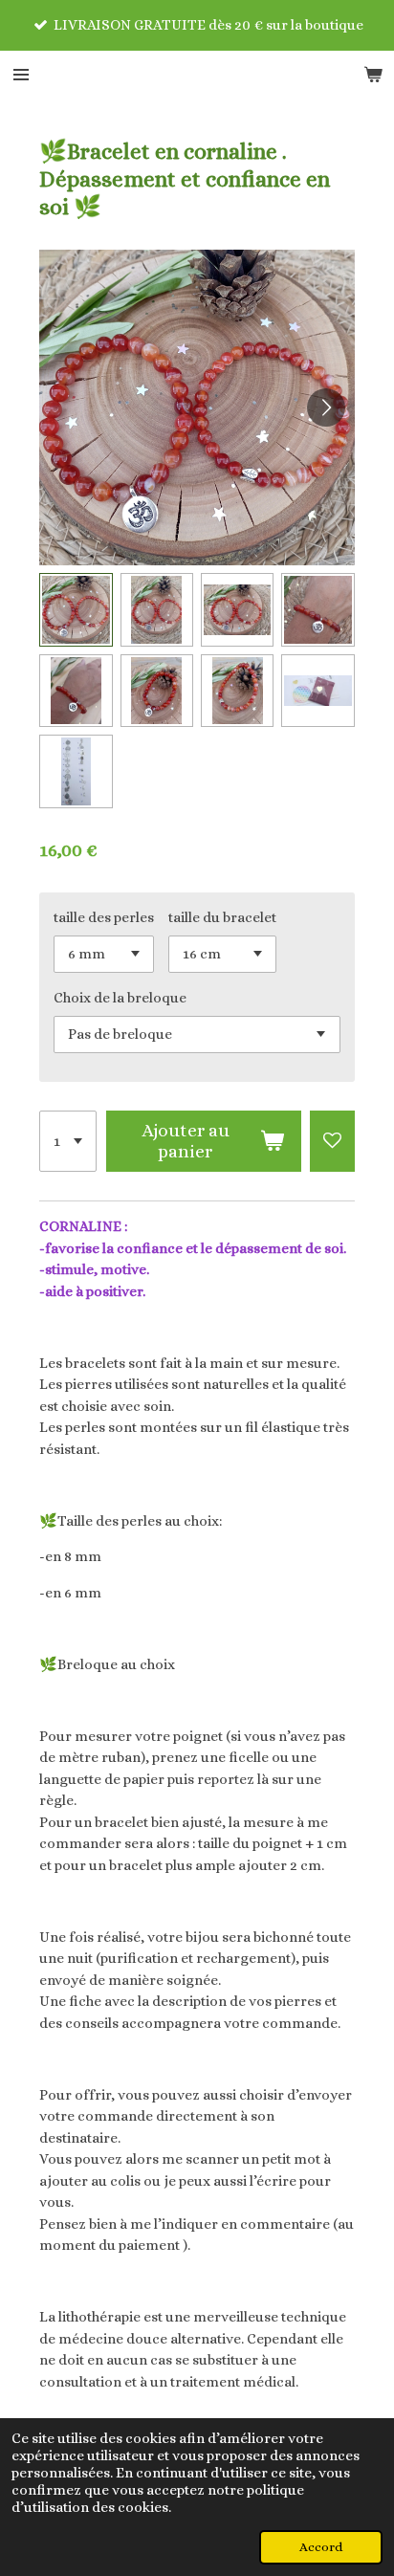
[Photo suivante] (326, 407)
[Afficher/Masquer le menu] (21, 75)
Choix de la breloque (120, 998)
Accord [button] (321, 2547)
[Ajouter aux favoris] (332, 1141)
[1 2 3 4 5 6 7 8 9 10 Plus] (68, 1141)
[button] (76, 609)
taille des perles (104, 917)
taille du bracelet (222, 917)
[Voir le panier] (373, 75)
